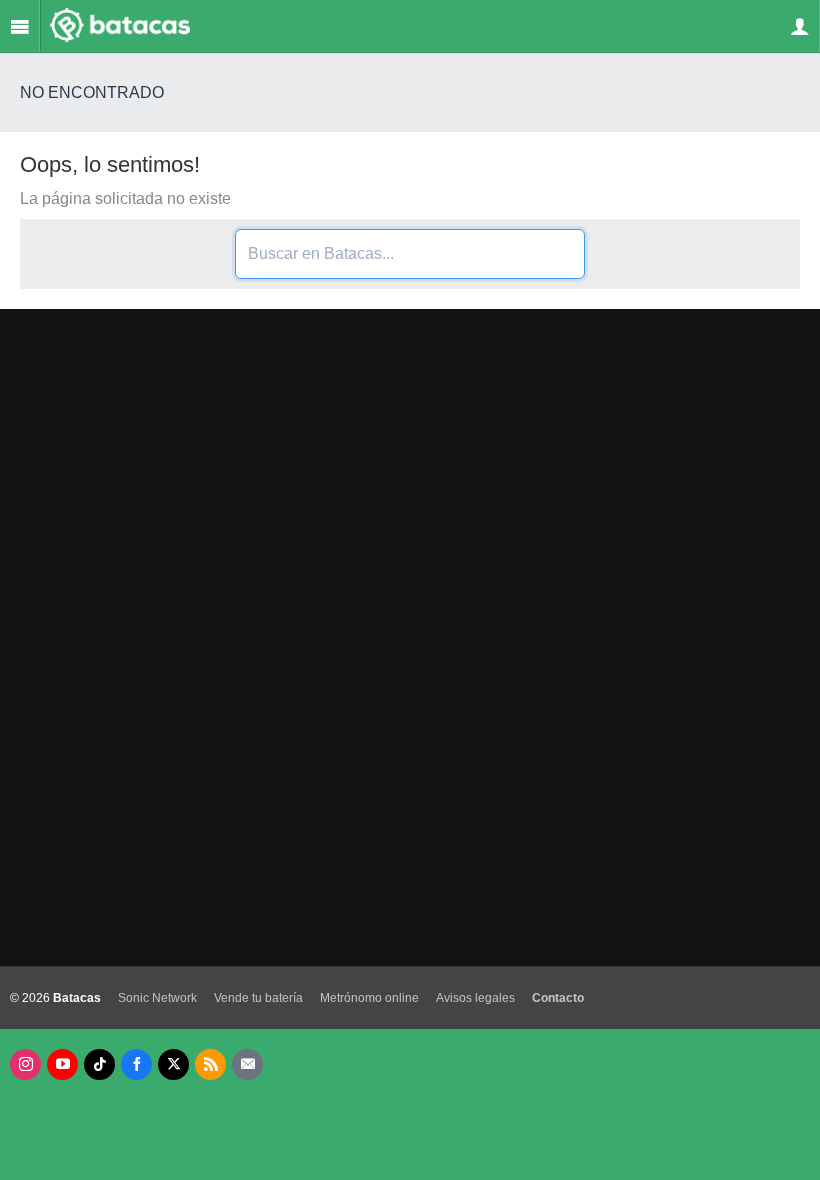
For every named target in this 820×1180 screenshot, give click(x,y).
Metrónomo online (369, 998)
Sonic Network (157, 998)
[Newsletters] (247, 1064)
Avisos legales (475, 998)
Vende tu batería (258, 998)
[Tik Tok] (99, 1064)
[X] (173, 1064)
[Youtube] (62, 1064)
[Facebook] (136, 1064)
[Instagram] (25, 1064)
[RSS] (210, 1064)
